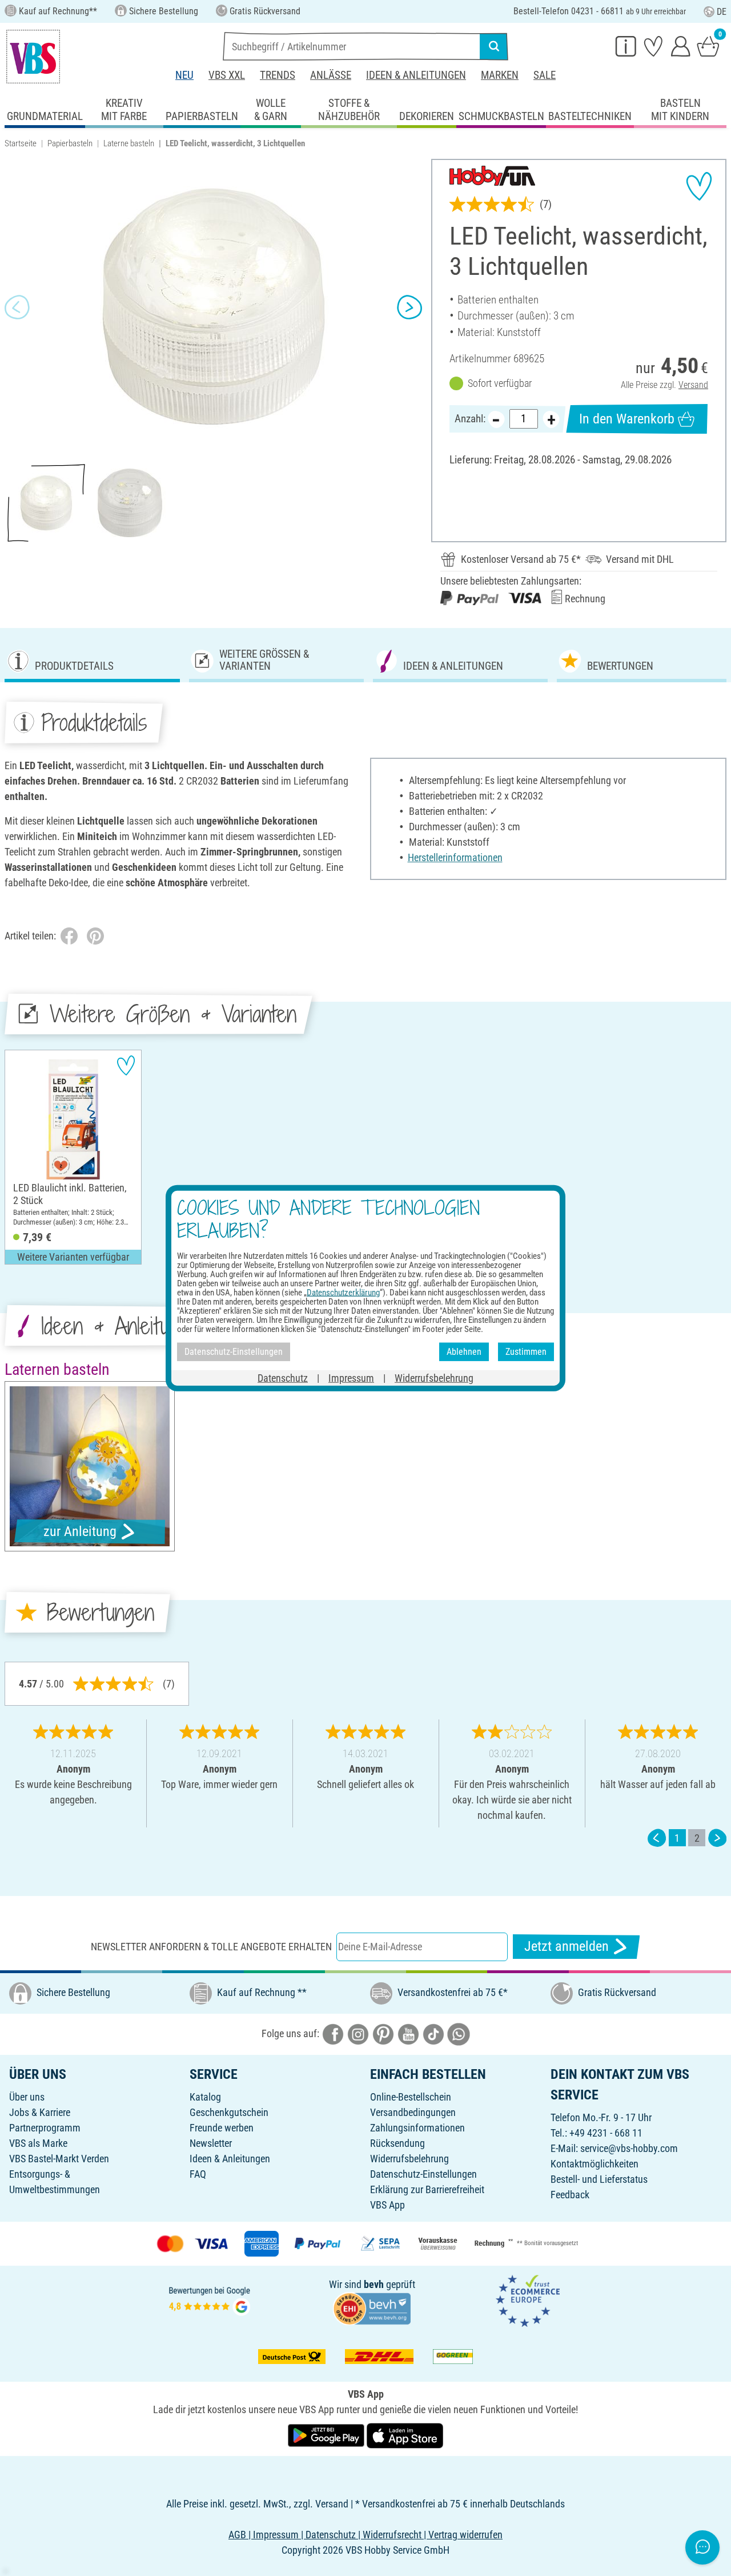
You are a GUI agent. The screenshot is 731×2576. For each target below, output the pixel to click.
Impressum (351, 1377)
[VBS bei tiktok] (433, 2033)
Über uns (27, 2097)
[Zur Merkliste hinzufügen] (699, 186)
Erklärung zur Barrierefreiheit (427, 2189)
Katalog (205, 2097)
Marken (500, 75)
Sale (545, 75)
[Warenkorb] (708, 46)
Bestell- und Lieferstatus (599, 2179)
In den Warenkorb (627, 419)
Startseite (21, 143)
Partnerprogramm (45, 2128)
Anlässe (331, 75)
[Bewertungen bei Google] (210, 2300)
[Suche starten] (494, 46)
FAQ (198, 2174)
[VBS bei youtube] (408, 2033)
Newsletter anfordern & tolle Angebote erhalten (211, 1947)
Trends (278, 75)
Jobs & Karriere (40, 2112)
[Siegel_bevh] (372, 2307)
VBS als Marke (38, 2143)
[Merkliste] (653, 46)
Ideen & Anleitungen (416, 75)
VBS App (387, 2205)
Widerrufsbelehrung (409, 2159)
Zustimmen (526, 1352)
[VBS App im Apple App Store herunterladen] (405, 2435)
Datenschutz (283, 1377)
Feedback (570, 2195)
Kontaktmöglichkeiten (595, 2164)
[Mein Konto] (681, 46)
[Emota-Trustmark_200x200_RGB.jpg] (528, 2300)
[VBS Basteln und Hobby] (33, 57)
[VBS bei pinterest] (383, 2033)
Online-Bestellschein (411, 2097)
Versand (693, 385)
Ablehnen (464, 1352)
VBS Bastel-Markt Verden (59, 2159)
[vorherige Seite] (657, 1838)
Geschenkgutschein (229, 2112)
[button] (17, 307)
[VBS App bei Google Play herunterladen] (327, 2435)
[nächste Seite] (717, 1838)
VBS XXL (227, 75)
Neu (184, 75)
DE (722, 12)
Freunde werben (222, 2128)
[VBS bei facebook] (333, 2033)
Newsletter (211, 2143)
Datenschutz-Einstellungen (423, 2174)
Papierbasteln (70, 143)
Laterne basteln (129, 143)
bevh (374, 2284)
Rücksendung (397, 2143)
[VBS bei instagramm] (358, 2033)
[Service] (626, 46)
